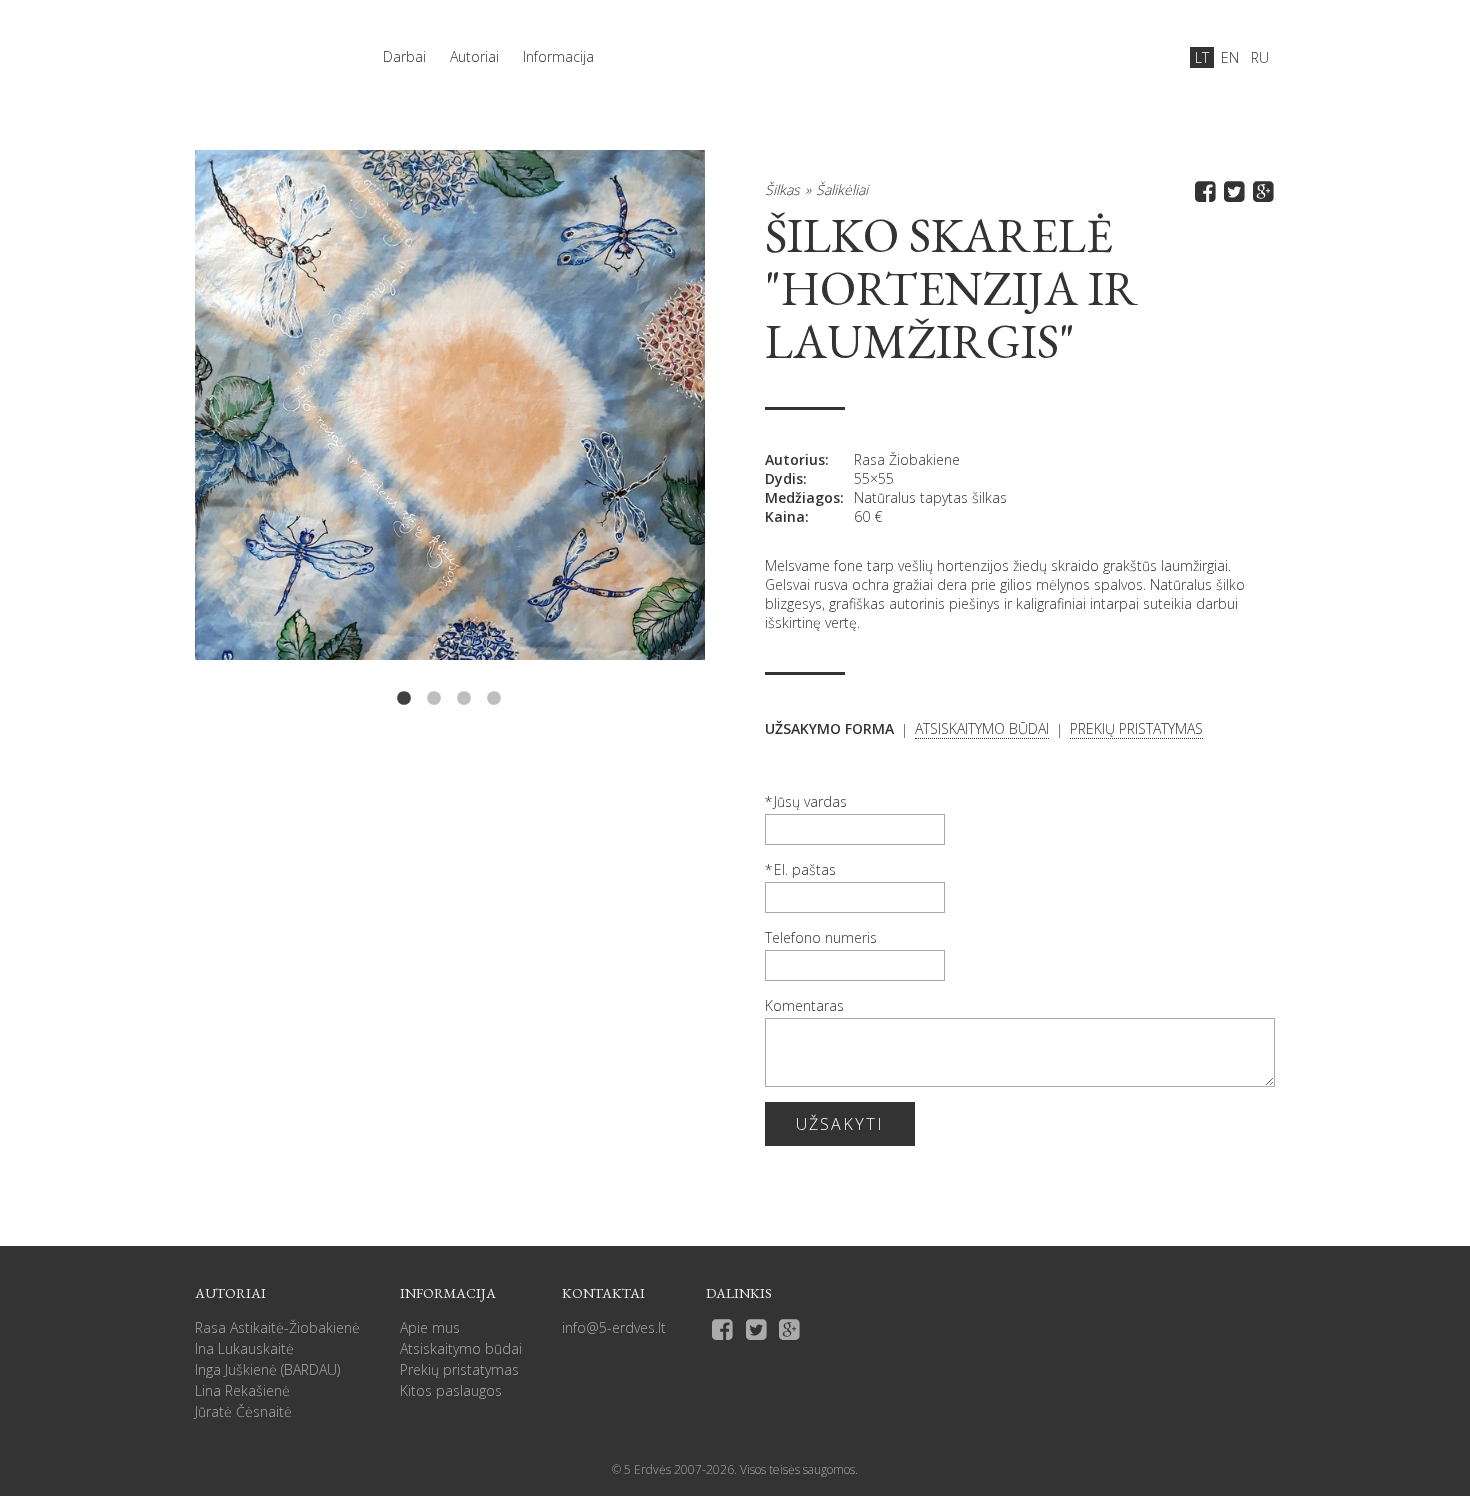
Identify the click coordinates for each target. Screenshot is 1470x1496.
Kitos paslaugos (451, 1390)
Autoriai (474, 56)
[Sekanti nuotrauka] (603, 429)
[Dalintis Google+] (1260, 190)
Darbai (404, 56)
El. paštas (805, 869)
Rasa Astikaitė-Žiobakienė (277, 1327)
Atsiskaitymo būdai (461, 1348)
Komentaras (804, 1005)
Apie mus (430, 1327)
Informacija (558, 56)
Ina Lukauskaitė (244, 1348)
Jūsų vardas (810, 801)
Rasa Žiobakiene (907, 459)
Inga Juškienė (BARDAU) (267, 1369)
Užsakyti (840, 1124)
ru (1260, 57)
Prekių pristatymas (459, 1369)
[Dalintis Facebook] (1202, 190)
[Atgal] (297, 429)
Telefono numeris (821, 937)
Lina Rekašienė (242, 1390)
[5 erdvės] (265, 47)
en (1230, 57)
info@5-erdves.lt (614, 1327)
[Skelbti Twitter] (1231, 190)
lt (1202, 57)
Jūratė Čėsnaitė (243, 1411)
